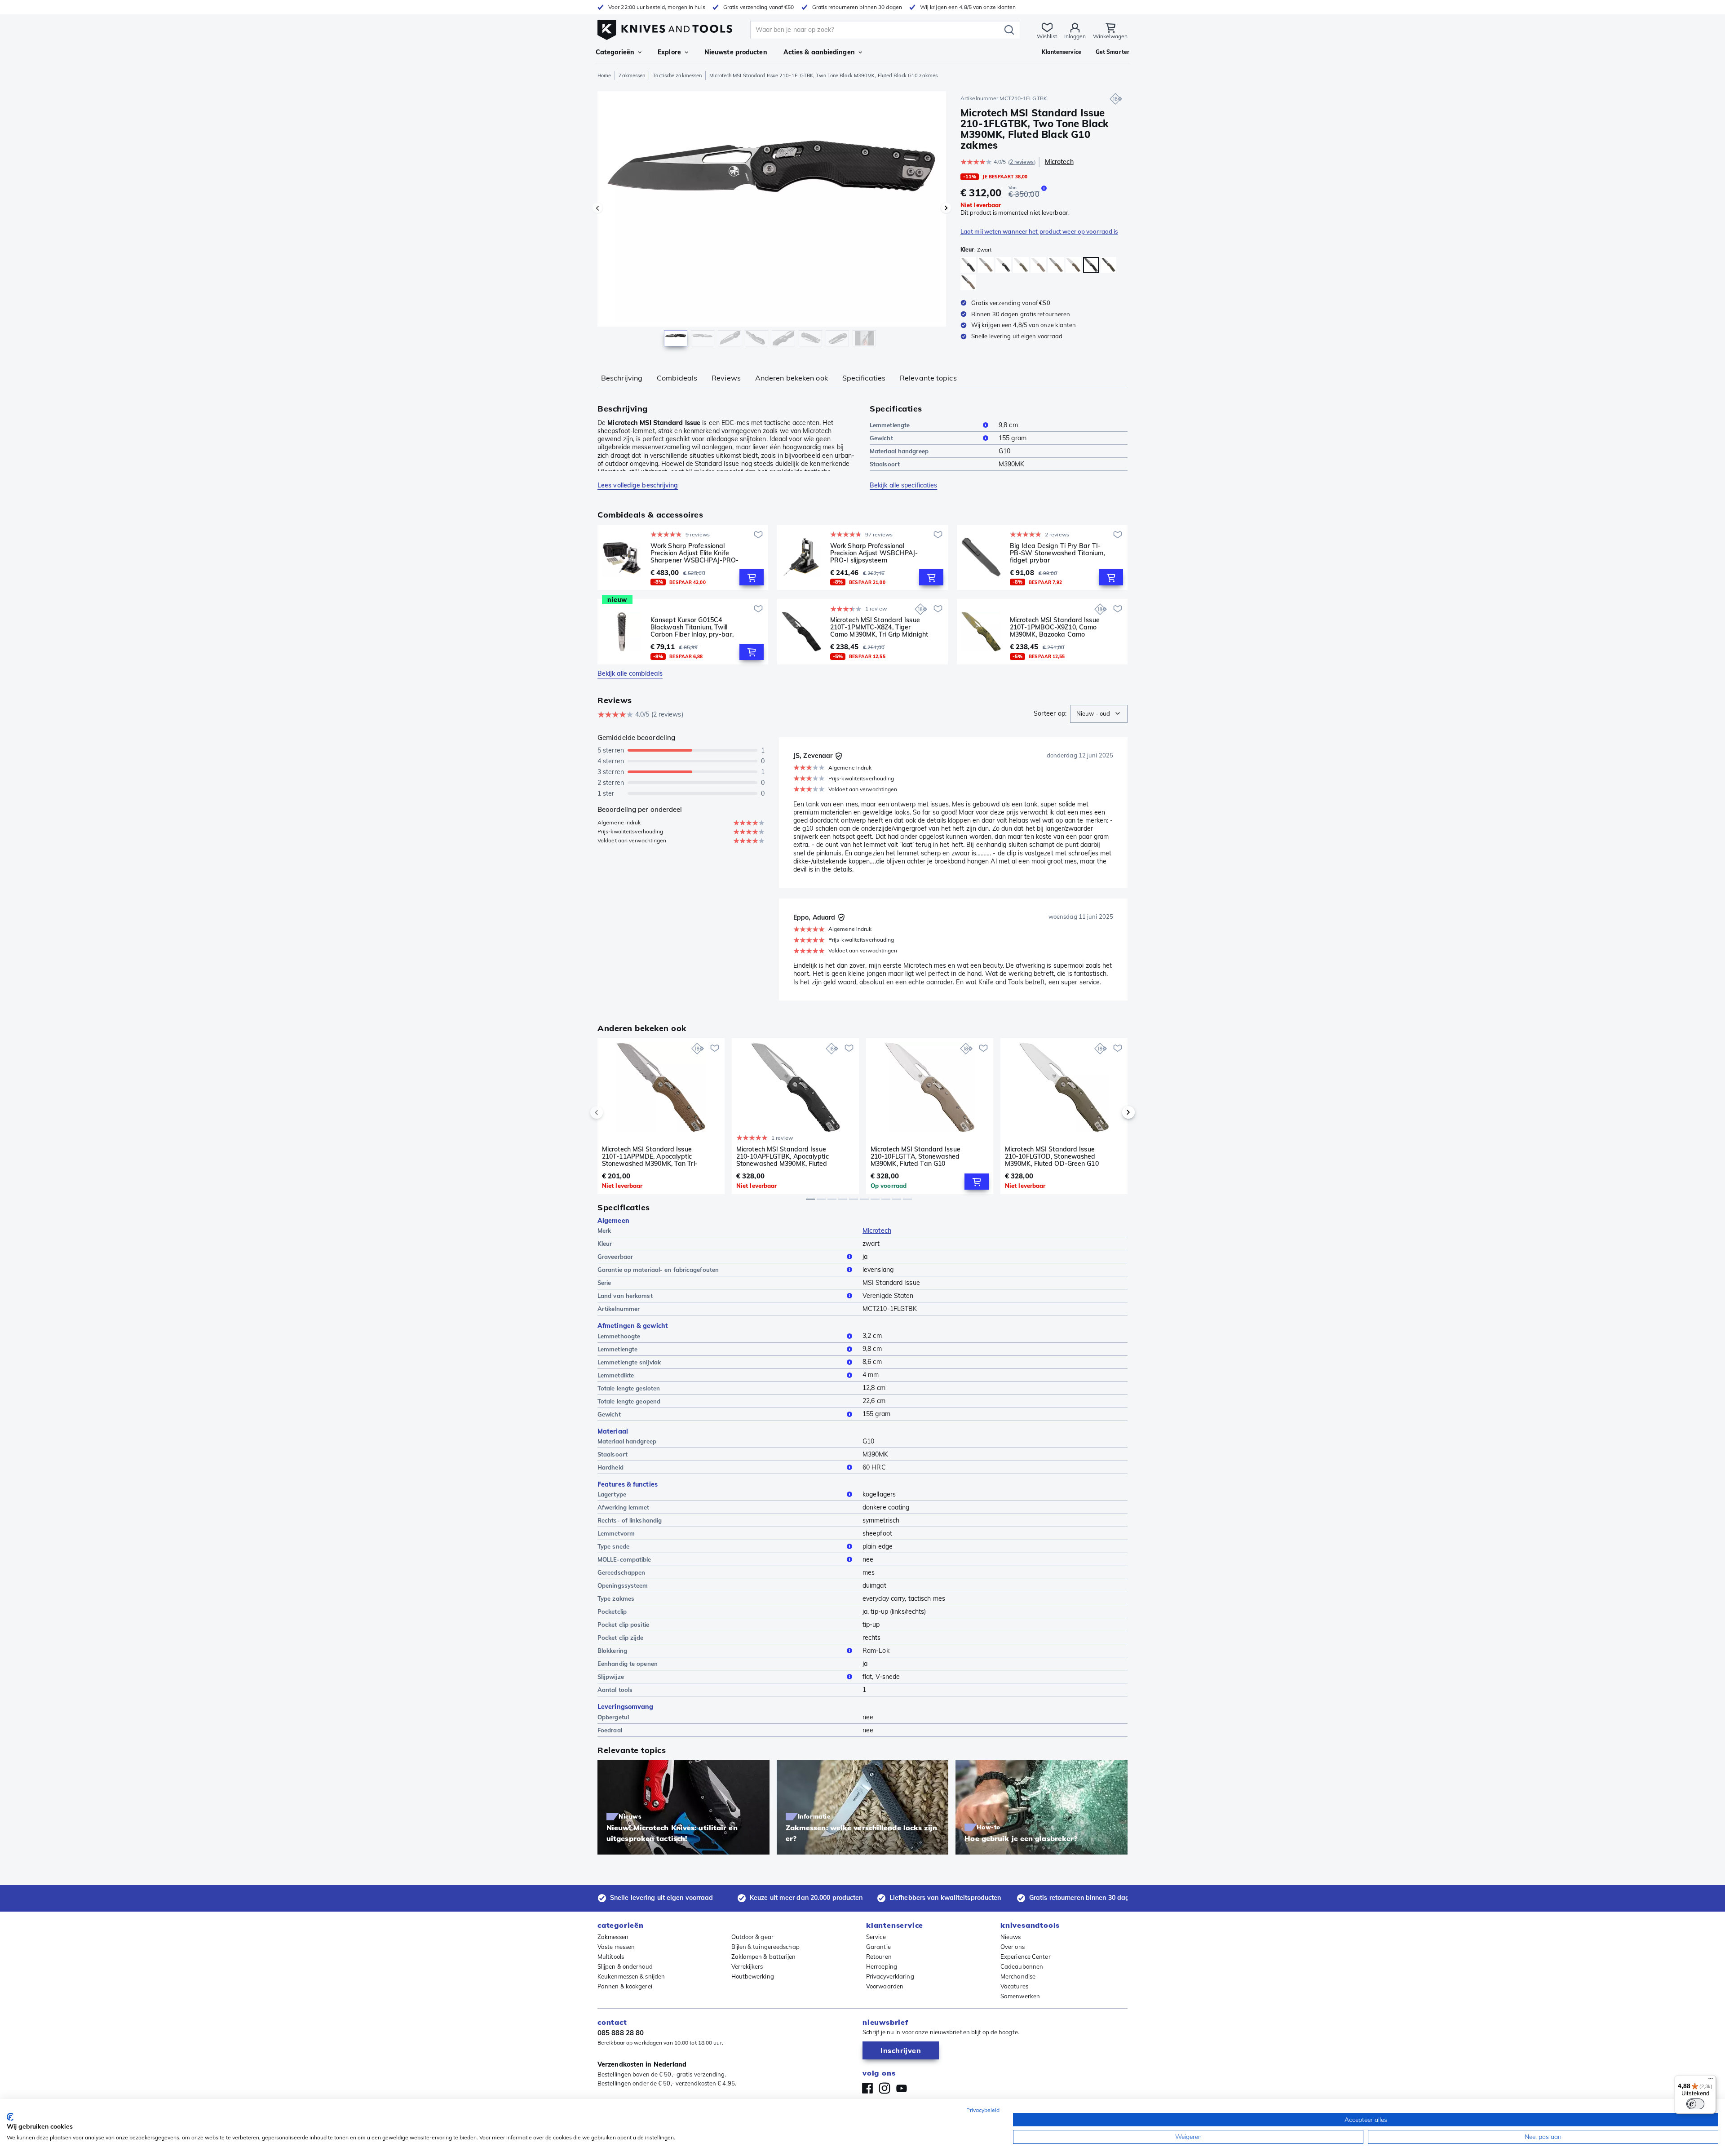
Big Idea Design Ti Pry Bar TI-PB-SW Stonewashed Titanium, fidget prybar (1057, 553)
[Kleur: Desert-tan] (986, 265)
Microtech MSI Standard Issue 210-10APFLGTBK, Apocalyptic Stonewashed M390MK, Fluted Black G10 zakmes (783, 1156)
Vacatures (1014, 1986)
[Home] (665, 28)
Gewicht (881, 438)
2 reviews (1022, 162)
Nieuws (1011, 1937)
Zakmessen (632, 75)
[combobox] (1099, 714)
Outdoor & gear (752, 1937)
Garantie (878, 1947)
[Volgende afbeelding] (946, 208)
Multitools (611, 1957)
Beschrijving (622, 378)
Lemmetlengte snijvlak (629, 1362)
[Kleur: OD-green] (1021, 265)
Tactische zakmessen (677, 75)
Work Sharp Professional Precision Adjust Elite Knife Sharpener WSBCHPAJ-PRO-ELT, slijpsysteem (694, 553)
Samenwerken (1020, 1996)
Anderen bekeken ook (792, 378)
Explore (669, 52)
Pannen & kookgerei (625, 1986)
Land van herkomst (625, 1296)
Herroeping (882, 1966)
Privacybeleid (983, 2110)
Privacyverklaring (890, 1976)
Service (876, 1937)
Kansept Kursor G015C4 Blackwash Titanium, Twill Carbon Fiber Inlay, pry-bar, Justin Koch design (692, 627)
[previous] (612, 1112)
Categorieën (615, 52)
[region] (772, 221)
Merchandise (1018, 1976)
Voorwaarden (885, 1986)
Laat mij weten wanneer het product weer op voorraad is (1039, 231)
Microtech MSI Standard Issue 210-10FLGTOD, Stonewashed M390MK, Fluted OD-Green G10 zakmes (1052, 1156)
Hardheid (610, 1467)
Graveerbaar (615, 1257)
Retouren (879, 1957)
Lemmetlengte (890, 425)
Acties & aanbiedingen (819, 52)
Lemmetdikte (616, 1375)
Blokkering (612, 1651)
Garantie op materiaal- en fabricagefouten (658, 1270)
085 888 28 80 (621, 2033)
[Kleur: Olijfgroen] (1108, 265)
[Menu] (1711, 2081)
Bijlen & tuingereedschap (765, 1947)
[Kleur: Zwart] (968, 265)
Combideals (677, 378)
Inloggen (1075, 36)
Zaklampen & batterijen (764, 1957)
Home (604, 75)
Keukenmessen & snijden (631, 1976)
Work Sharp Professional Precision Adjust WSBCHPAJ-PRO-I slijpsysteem (874, 553)
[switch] (1695, 2104)
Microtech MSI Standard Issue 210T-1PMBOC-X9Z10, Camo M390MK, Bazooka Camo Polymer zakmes (1055, 627)
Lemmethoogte (619, 1336)
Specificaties (864, 378)
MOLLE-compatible (624, 1559)
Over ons (1013, 1947)
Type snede (613, 1546)
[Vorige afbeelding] (597, 208)
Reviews (726, 378)
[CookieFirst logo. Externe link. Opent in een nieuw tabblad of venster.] (10, 2117)
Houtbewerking (753, 1976)
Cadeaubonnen (1022, 1966)
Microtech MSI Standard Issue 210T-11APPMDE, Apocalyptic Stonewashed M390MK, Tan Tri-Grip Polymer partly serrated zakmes (650, 1156)
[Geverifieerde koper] (839, 756)
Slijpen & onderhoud (625, 1966)
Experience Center (1026, 1957)
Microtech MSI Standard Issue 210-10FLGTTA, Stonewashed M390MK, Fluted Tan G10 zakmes (916, 1156)
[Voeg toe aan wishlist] (758, 535)
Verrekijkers (747, 1966)
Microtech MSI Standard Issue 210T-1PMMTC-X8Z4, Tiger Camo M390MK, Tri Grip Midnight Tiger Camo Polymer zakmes (879, 627)
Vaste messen (616, 1947)
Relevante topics (928, 378)
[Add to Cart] (752, 577)
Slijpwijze (611, 1677)
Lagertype (612, 1494)
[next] (1113, 1112)
